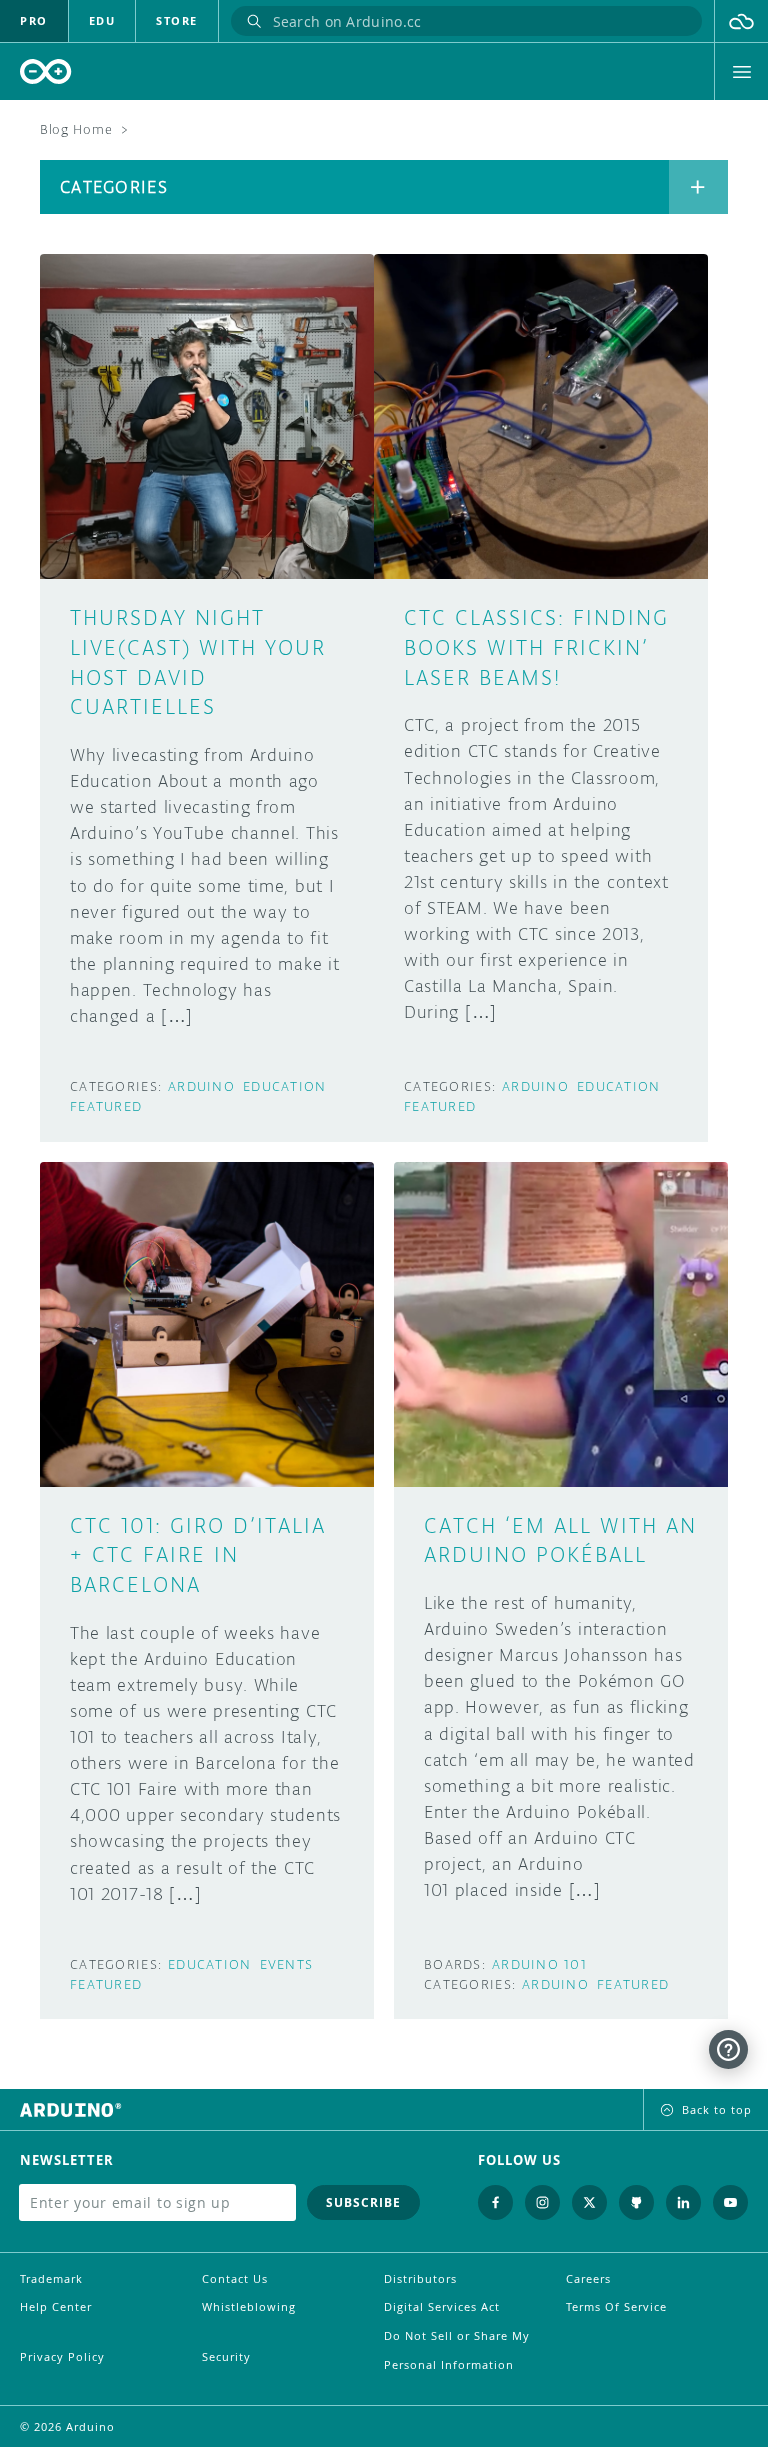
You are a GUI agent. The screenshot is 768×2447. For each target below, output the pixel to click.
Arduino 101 (539, 1964)
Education (285, 1086)
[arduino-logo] (46, 71)
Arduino (201, 1086)
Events (287, 1964)
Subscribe (363, 2202)
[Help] (728, 2049)
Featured (106, 1106)
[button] (741, 21)
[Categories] (698, 187)
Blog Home (76, 129)
